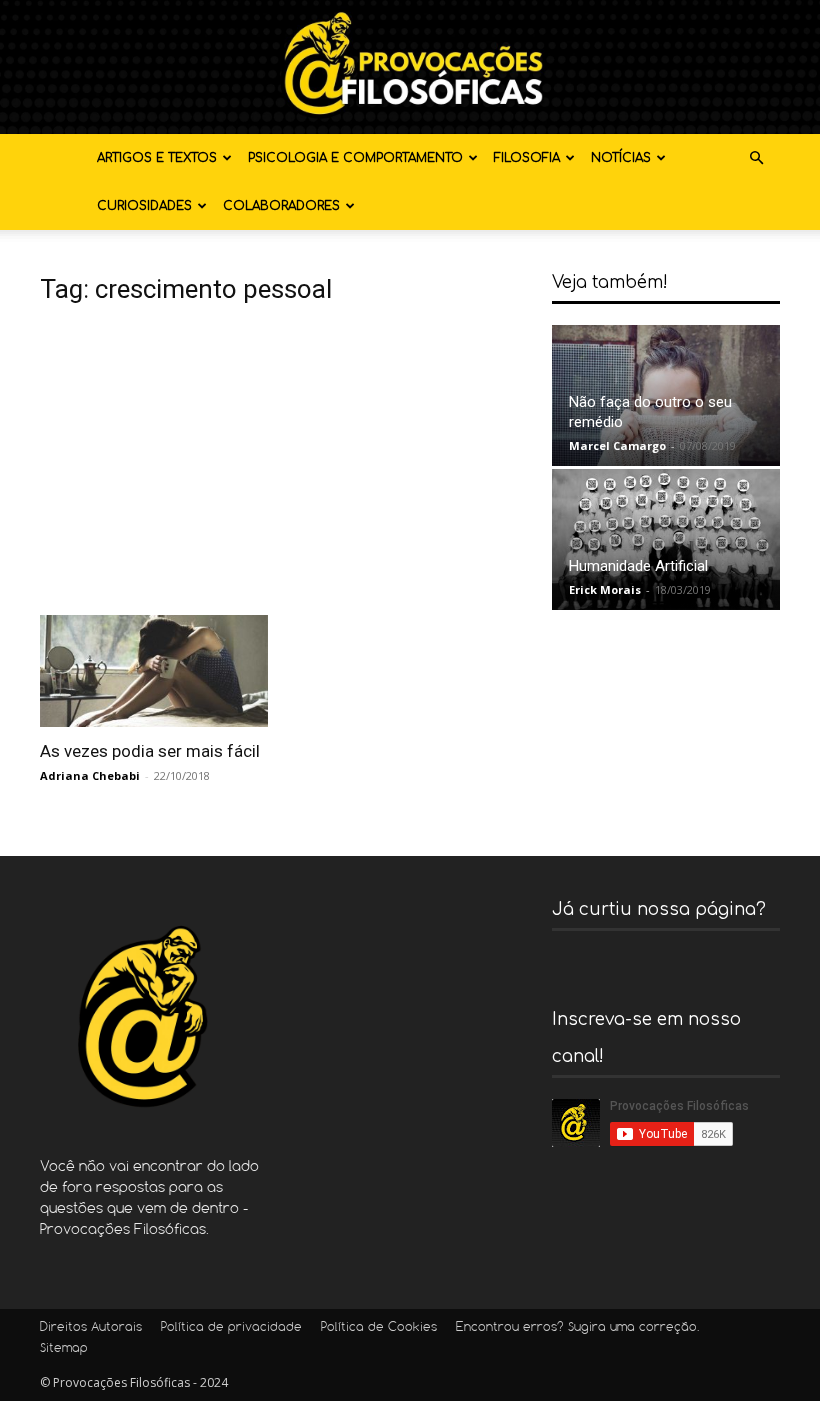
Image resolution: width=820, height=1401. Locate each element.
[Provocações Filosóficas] (410, 67)
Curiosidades (144, 206)
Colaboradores (281, 206)
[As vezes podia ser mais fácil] (154, 671)
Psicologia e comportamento (355, 158)
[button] (756, 158)
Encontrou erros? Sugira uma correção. (577, 1328)
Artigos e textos (157, 158)
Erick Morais (605, 589)
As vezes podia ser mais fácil (150, 751)
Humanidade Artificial (638, 566)
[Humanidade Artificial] (666, 539)
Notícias (621, 158)
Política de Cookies (379, 1328)
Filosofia (527, 158)
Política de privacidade (231, 1328)
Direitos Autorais (91, 1328)
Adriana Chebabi (90, 775)
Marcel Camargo (617, 445)
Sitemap (64, 1349)
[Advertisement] (282, 465)
